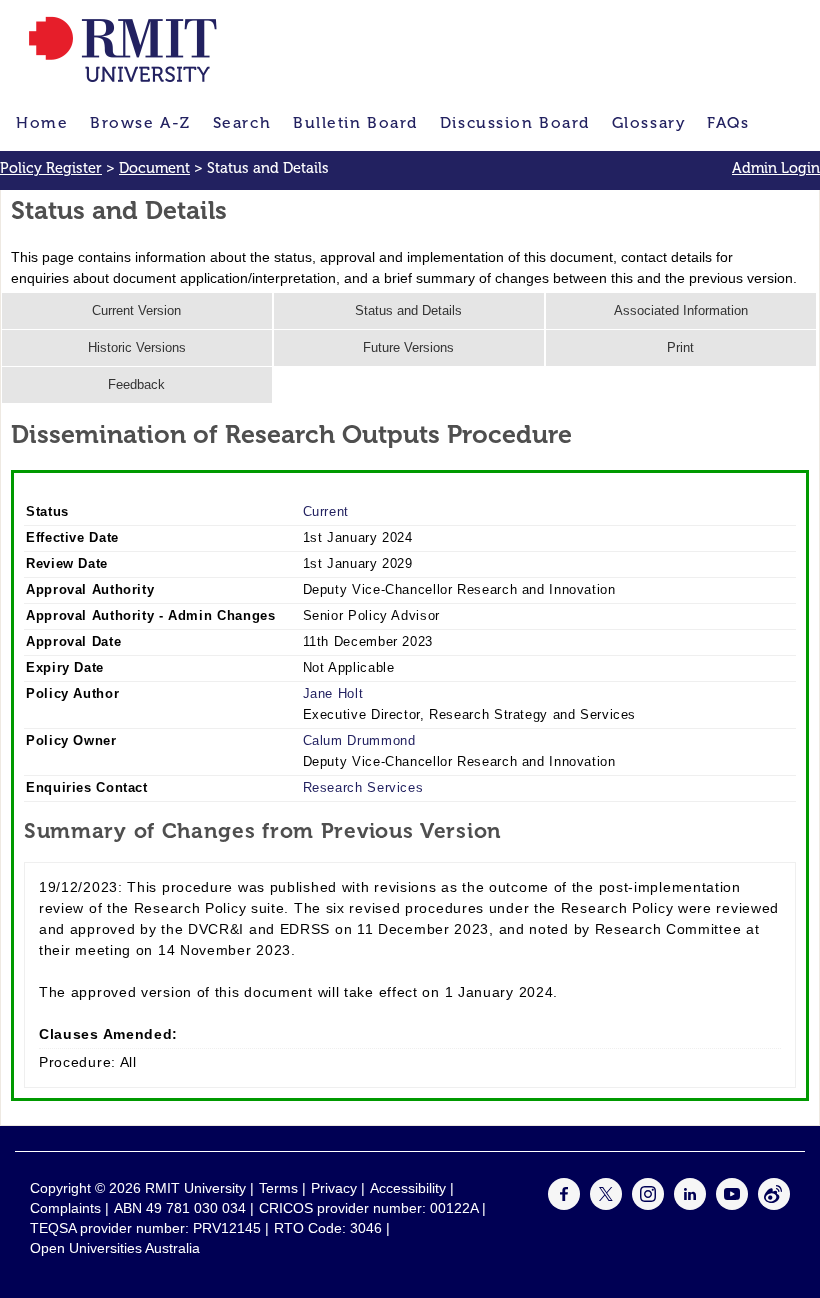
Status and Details (408, 311)
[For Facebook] (564, 1205)
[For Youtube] (732, 1205)
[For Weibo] (774, 1205)
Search (242, 122)
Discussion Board (515, 122)
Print (680, 348)
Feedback (136, 385)
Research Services (363, 788)
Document (154, 168)
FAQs (728, 122)
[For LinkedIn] (690, 1205)
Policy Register (51, 168)
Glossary (648, 122)
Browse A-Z (140, 122)
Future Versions (408, 348)
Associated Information (681, 311)
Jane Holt (333, 694)
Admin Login (776, 168)
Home (42, 122)
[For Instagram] (648, 1205)
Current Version (136, 311)
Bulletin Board (355, 122)
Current (326, 512)
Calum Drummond (359, 741)
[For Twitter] (606, 1205)
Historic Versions (137, 348)
